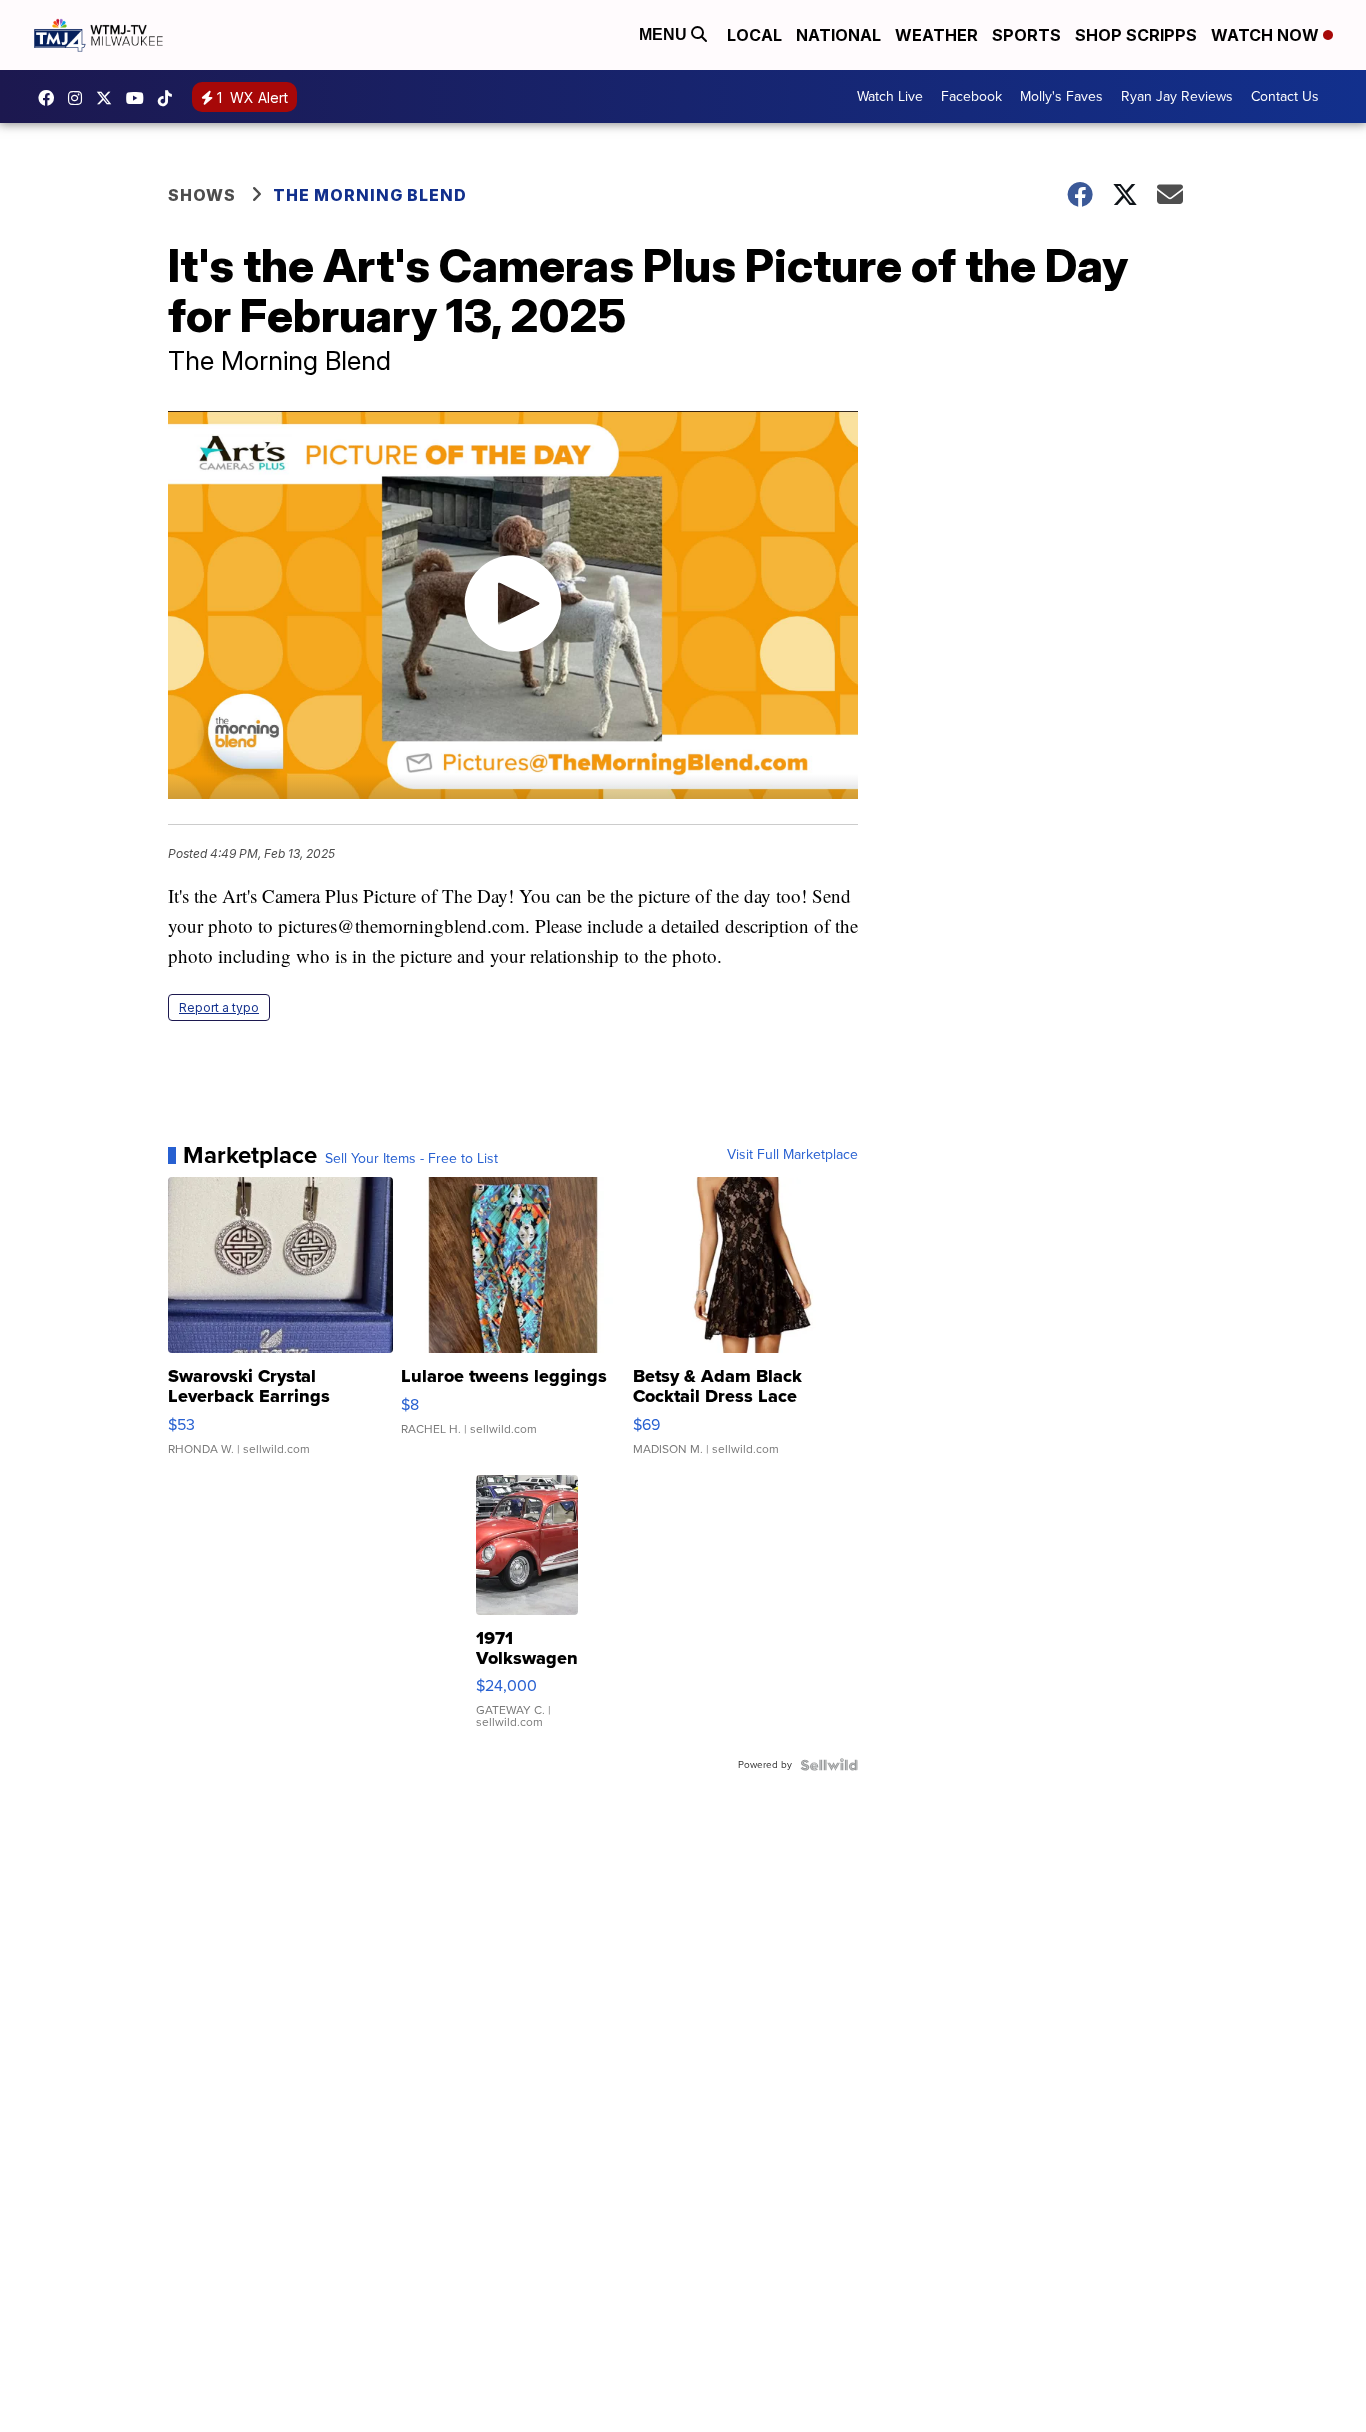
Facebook (971, 96)
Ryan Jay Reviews (1177, 96)
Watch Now (1267, 35)
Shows (202, 195)
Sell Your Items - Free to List (411, 1159)
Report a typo (219, 1007)
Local (754, 35)
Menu (665, 34)
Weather (936, 35)
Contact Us (1285, 96)
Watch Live (890, 96)
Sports (1026, 35)
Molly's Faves (1061, 96)
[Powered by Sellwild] (829, 1765)
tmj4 (51, 98)
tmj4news (80, 98)
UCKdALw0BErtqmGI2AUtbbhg (140, 98)
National (838, 35)
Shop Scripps (1136, 35)
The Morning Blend (370, 195)
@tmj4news (170, 98)
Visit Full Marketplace (792, 1155)
